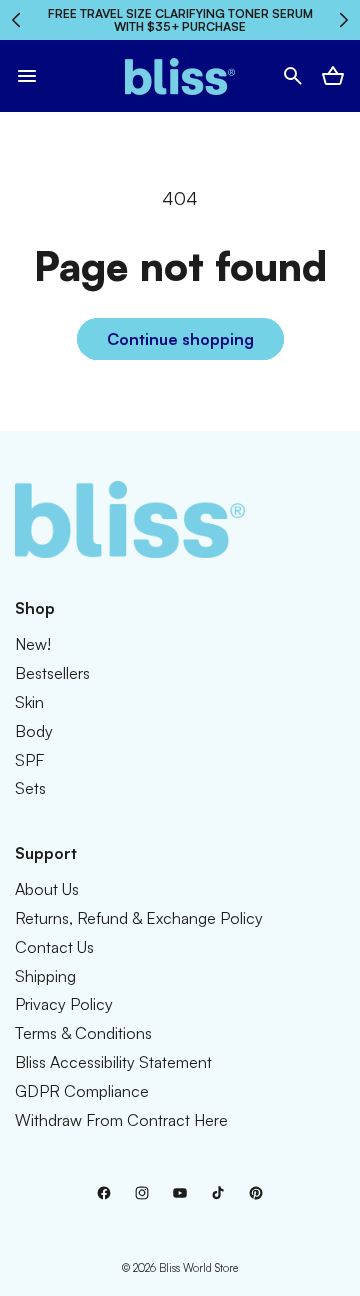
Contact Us (54, 947)
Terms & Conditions (83, 1033)
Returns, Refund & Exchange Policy (139, 918)
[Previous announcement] (16, 20)
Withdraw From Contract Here (121, 1120)
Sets (30, 788)
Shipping (45, 976)
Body (34, 731)
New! (33, 644)
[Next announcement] (343, 20)
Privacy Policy (64, 1004)
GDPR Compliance (82, 1091)
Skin (29, 702)
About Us (47, 889)
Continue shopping (180, 339)
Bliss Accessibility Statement (113, 1062)
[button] (27, 76)
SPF (29, 760)
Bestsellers (52, 673)
